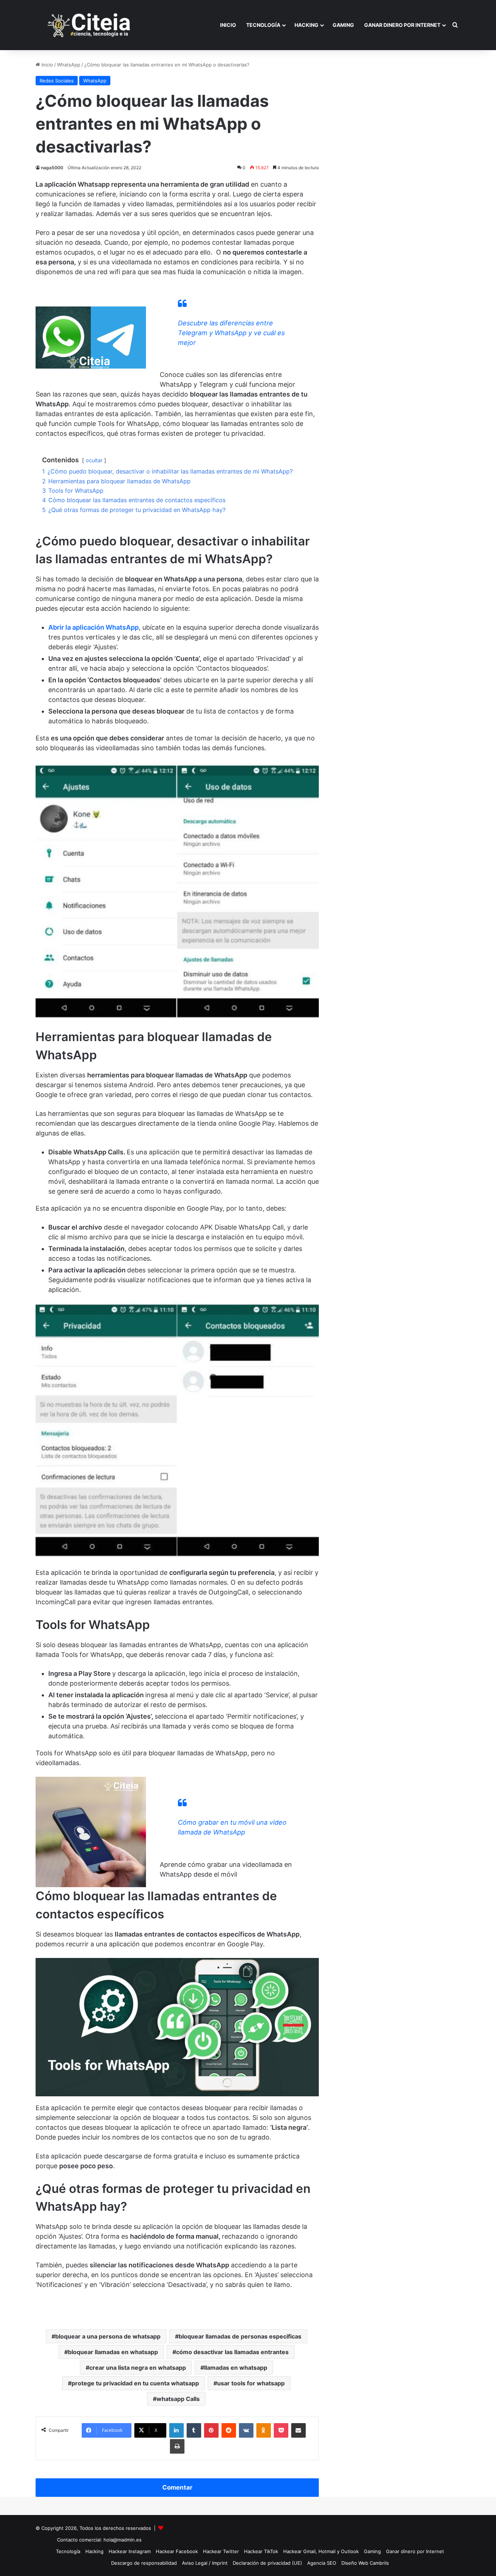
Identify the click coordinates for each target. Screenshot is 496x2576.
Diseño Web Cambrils (365, 2563)
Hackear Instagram (130, 2551)
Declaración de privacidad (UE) (267, 2563)
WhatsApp (69, 65)
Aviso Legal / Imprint (205, 2563)
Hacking (306, 25)
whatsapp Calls (178, 2399)
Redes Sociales (57, 81)
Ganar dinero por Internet (402, 25)
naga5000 (52, 168)
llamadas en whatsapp (236, 2368)
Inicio (228, 25)
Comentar (177, 2487)
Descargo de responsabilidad (144, 2563)
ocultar (94, 460)
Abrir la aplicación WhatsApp (93, 627)
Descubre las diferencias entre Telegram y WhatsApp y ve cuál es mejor (231, 333)
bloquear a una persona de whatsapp (108, 2336)
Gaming (343, 25)
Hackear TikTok (261, 2551)
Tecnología (263, 25)
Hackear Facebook (177, 2551)
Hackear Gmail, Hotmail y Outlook (321, 2551)
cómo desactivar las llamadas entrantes (232, 2352)
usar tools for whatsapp (251, 2383)
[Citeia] (90, 25)
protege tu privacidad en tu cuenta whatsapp (135, 2383)
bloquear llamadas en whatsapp (113, 2352)
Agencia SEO (322, 2563)
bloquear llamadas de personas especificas (240, 2336)
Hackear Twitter (221, 2551)
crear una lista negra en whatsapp (138, 2368)
